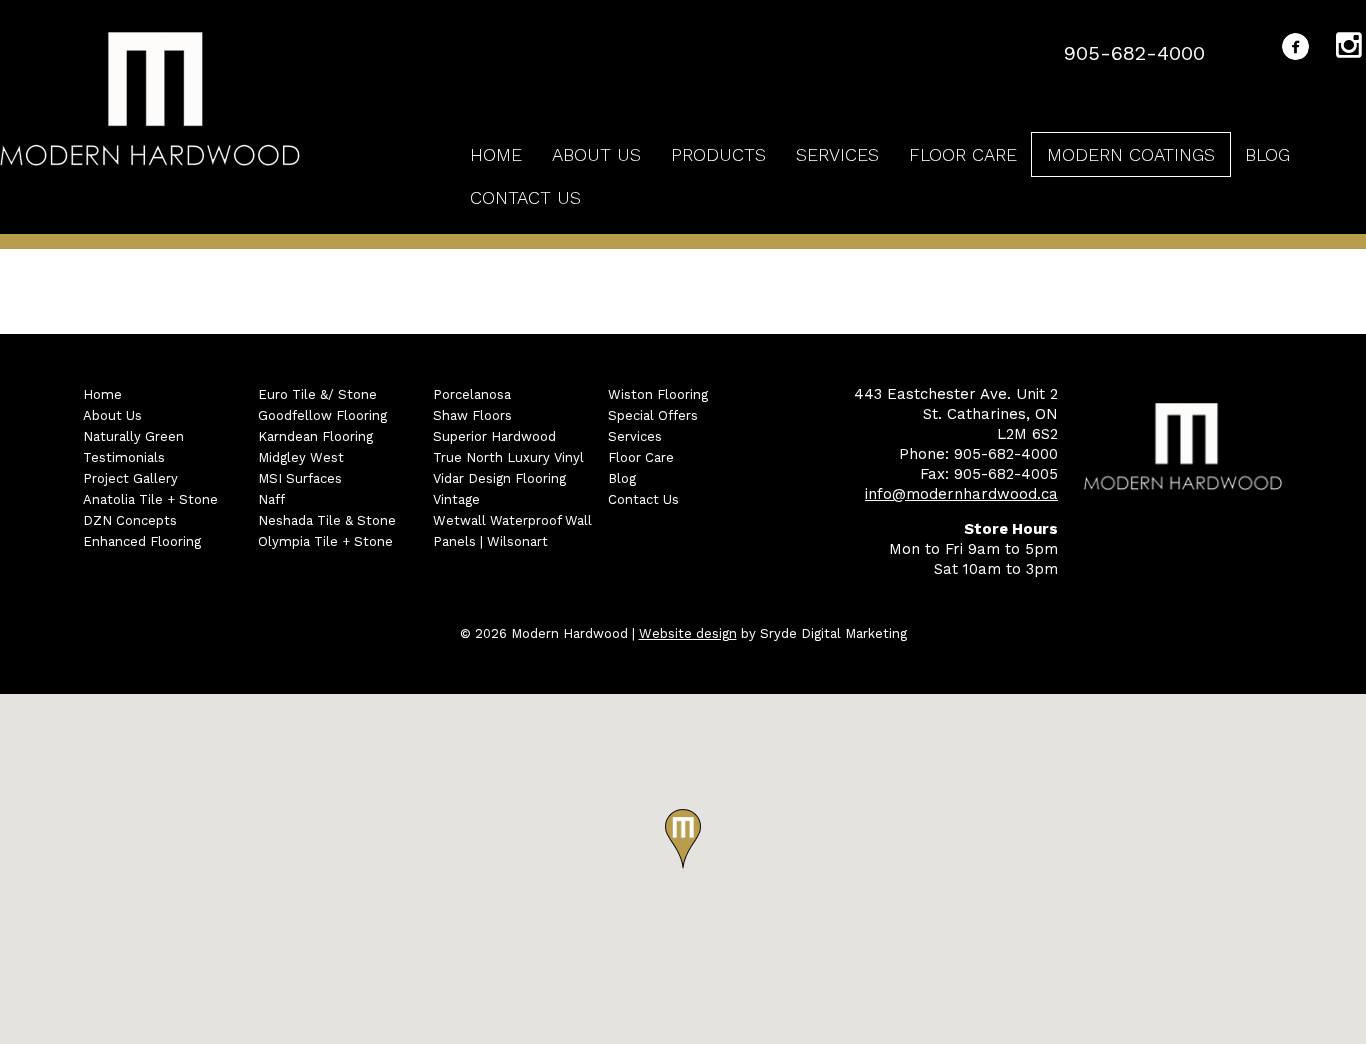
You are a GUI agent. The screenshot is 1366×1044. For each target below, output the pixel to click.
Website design (688, 633)
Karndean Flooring (315, 436)
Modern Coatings (1131, 154)
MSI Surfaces (300, 478)
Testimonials (124, 457)
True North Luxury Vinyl (508, 457)
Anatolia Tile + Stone (150, 499)
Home (496, 154)
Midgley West (301, 457)
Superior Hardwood (494, 436)
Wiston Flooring (658, 394)
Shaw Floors (472, 415)
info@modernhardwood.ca (961, 494)
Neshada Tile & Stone (327, 520)
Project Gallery (130, 478)
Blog (1267, 154)
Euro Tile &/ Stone (317, 394)
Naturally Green (133, 436)
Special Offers (653, 415)
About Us (596, 154)
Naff (271, 499)
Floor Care (963, 154)
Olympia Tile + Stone (325, 541)
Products (718, 154)
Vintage (456, 499)
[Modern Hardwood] (150, 101)
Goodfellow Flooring (322, 415)
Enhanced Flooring (142, 541)
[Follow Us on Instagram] (1351, 49)
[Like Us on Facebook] (1295, 50)
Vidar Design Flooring (499, 478)
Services (837, 154)
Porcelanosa (472, 394)
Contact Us (525, 197)
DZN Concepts (130, 520)
